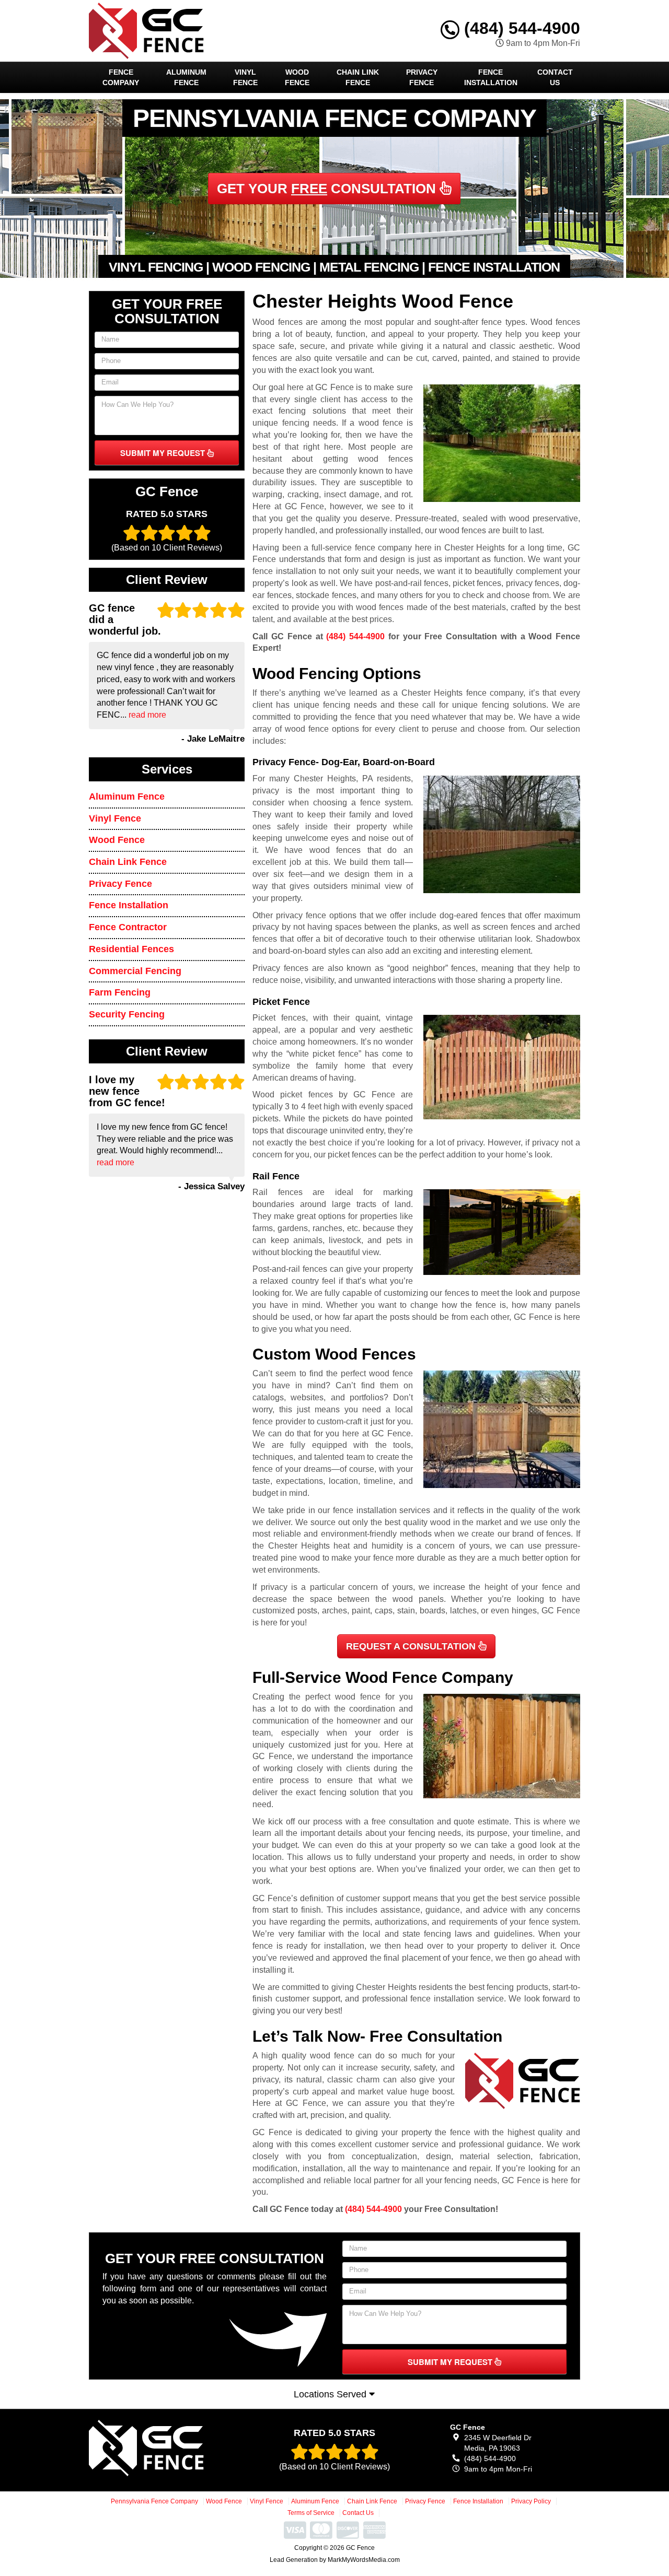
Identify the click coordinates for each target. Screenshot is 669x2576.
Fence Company (121, 77)
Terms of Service (311, 2513)
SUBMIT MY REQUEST (164, 453)
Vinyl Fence (245, 77)
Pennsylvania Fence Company (154, 2501)
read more (147, 715)
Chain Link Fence (358, 77)
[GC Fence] (165, 2448)
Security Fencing (127, 1014)
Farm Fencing (120, 992)
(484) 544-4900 (520, 28)
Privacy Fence (422, 77)
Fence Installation (491, 77)
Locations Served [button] (331, 2394)
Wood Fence (297, 77)
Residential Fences (131, 949)
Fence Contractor (128, 927)
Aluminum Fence (186, 77)
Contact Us (555, 77)
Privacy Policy (531, 2501)
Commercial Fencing (135, 971)
